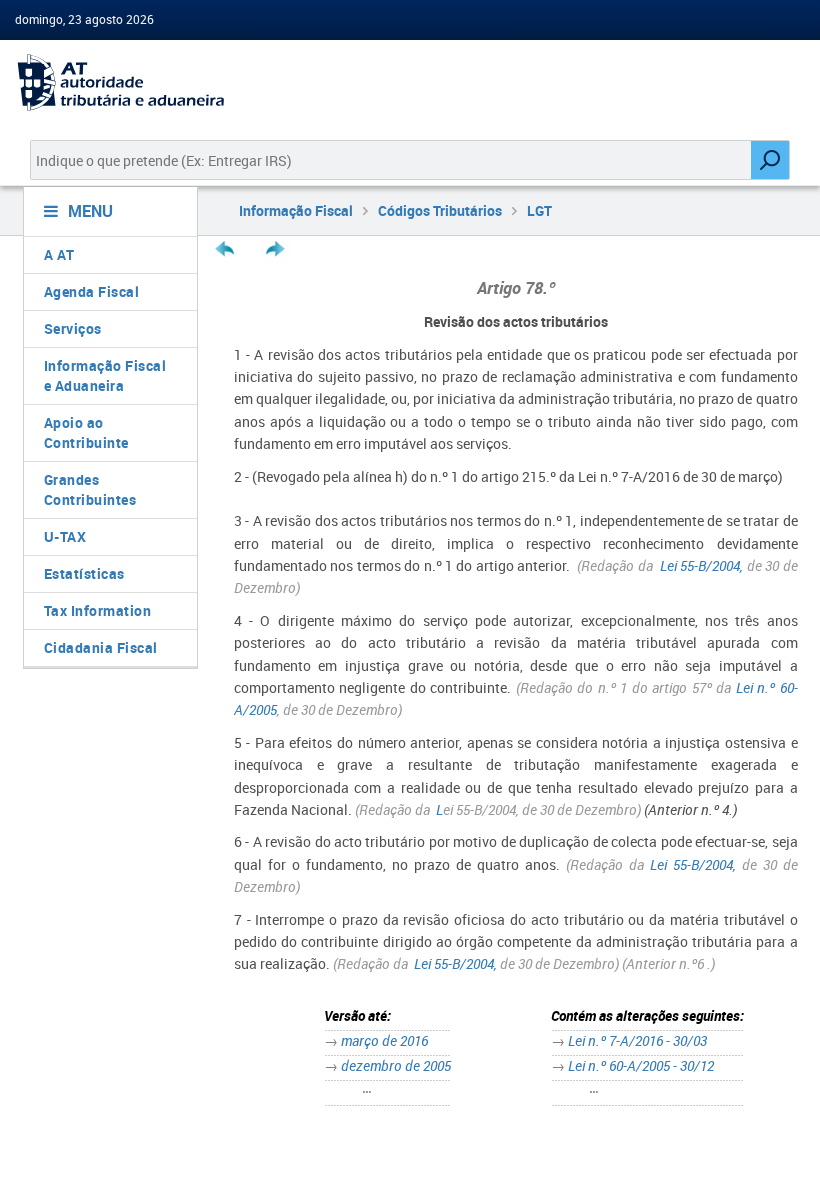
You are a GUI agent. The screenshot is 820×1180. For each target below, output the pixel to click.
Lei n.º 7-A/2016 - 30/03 (637, 1040)
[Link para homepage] (102, 82)
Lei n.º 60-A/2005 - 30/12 (641, 1065)
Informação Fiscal (296, 210)
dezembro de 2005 (396, 1065)
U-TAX (65, 536)
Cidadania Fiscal (101, 647)
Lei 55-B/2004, (701, 565)
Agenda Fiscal (92, 291)
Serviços (73, 328)
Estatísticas (84, 573)
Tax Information (98, 610)
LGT (539, 210)
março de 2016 (384, 1040)
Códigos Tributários (440, 210)
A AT (59, 254)
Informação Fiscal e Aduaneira (105, 375)
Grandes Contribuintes (90, 489)
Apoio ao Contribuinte (86, 432)
